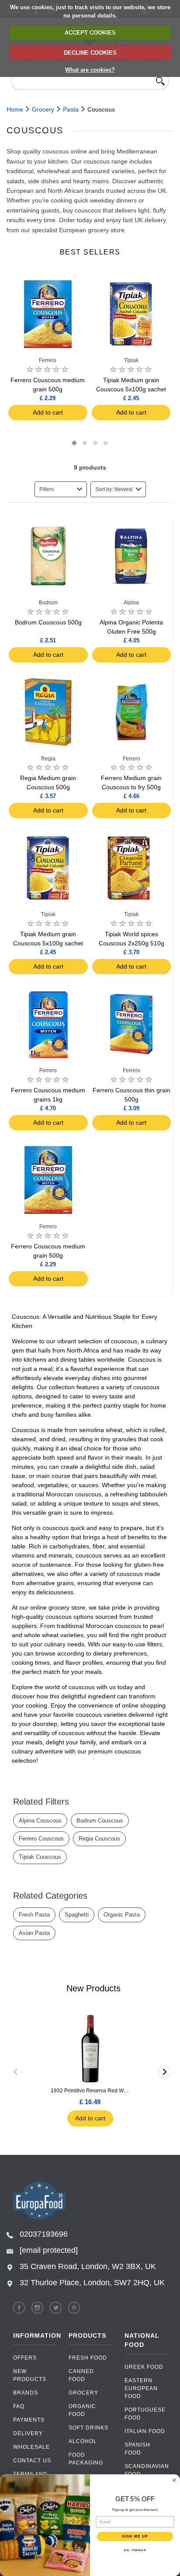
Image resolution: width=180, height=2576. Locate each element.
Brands (26, 2393)
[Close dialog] (174, 2480)
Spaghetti (77, 1915)
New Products (30, 2375)
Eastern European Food (141, 2388)
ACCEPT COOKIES (90, 33)
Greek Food (144, 2367)
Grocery (83, 2393)
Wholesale (31, 2447)
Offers (25, 2358)
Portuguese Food (145, 2414)
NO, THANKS (135, 2550)
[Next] (165, 2072)
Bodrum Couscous (100, 1821)
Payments (29, 2420)
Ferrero (48, 360)
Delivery (28, 2433)
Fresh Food (88, 2358)
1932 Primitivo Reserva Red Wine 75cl (90, 2091)
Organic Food (82, 2410)
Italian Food (145, 2431)
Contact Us (32, 2461)
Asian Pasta (34, 1933)
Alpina (131, 603)
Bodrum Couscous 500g (48, 622)
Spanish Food (137, 2449)
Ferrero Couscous (41, 1839)
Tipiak (131, 360)
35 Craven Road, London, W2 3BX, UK (88, 2266)
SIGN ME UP (135, 2536)
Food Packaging (86, 2459)
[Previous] (15, 2072)
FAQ (19, 2406)
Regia (48, 759)
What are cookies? (90, 70)
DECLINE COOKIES (90, 53)
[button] (74, 443)
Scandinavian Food (146, 2470)
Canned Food (81, 2375)
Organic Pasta (122, 1915)
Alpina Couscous (40, 1821)
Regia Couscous (99, 1839)
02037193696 (44, 2234)
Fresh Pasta (34, 1915)
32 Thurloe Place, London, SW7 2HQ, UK (92, 2283)
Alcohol (83, 2441)
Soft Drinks (88, 2428)
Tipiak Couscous (40, 1857)
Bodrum (48, 603)
